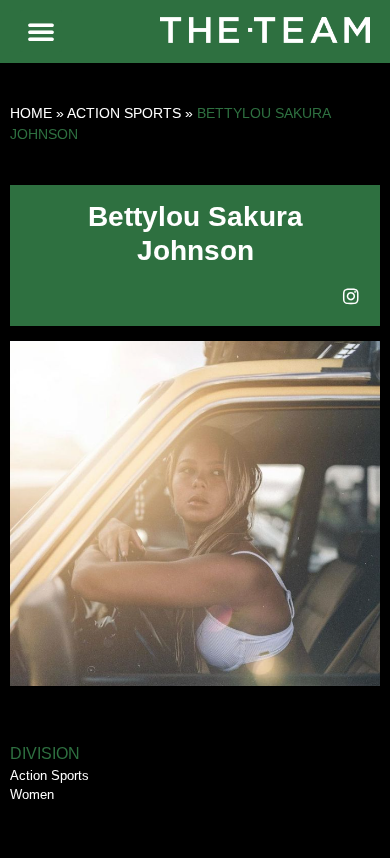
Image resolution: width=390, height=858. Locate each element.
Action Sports (124, 113)
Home (31, 113)
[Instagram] (351, 296)
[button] (41, 31)
